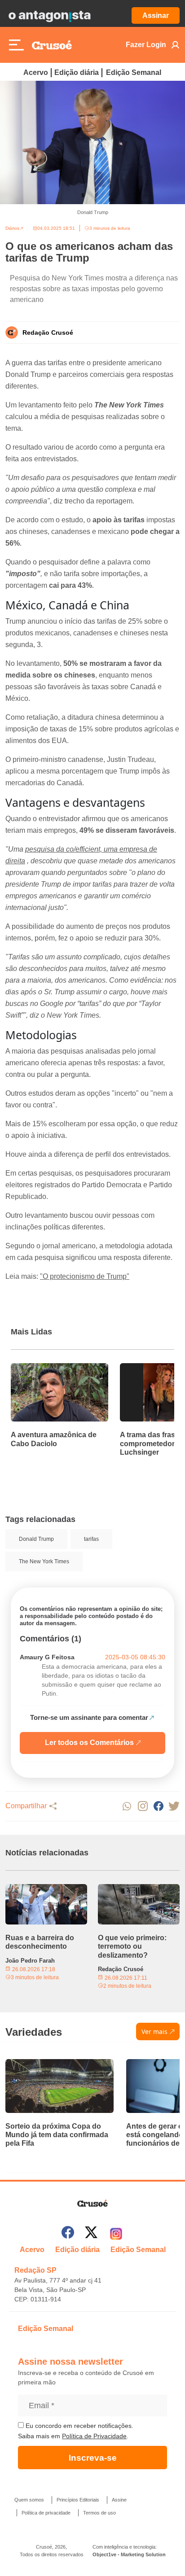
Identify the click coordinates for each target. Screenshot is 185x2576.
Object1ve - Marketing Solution (129, 2554)
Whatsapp (127, 1806)
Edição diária (77, 72)
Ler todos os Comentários (89, 1743)
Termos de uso (99, 2513)
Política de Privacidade (94, 2436)
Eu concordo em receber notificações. (79, 2426)
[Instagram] (116, 2234)
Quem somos (29, 2500)
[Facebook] (68, 2234)
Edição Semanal (134, 72)
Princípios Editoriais (78, 2500)
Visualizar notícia (40, 1369)
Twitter (174, 1806)
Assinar (156, 15)
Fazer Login (146, 45)
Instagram (143, 1806)
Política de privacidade (46, 2513)
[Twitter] (91, 2234)
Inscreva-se (93, 2458)
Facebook (158, 1806)
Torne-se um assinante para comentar (89, 1717)
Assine (119, 2500)
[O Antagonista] (49, 16)
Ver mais (154, 2031)
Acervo (36, 72)
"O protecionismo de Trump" (85, 1276)
